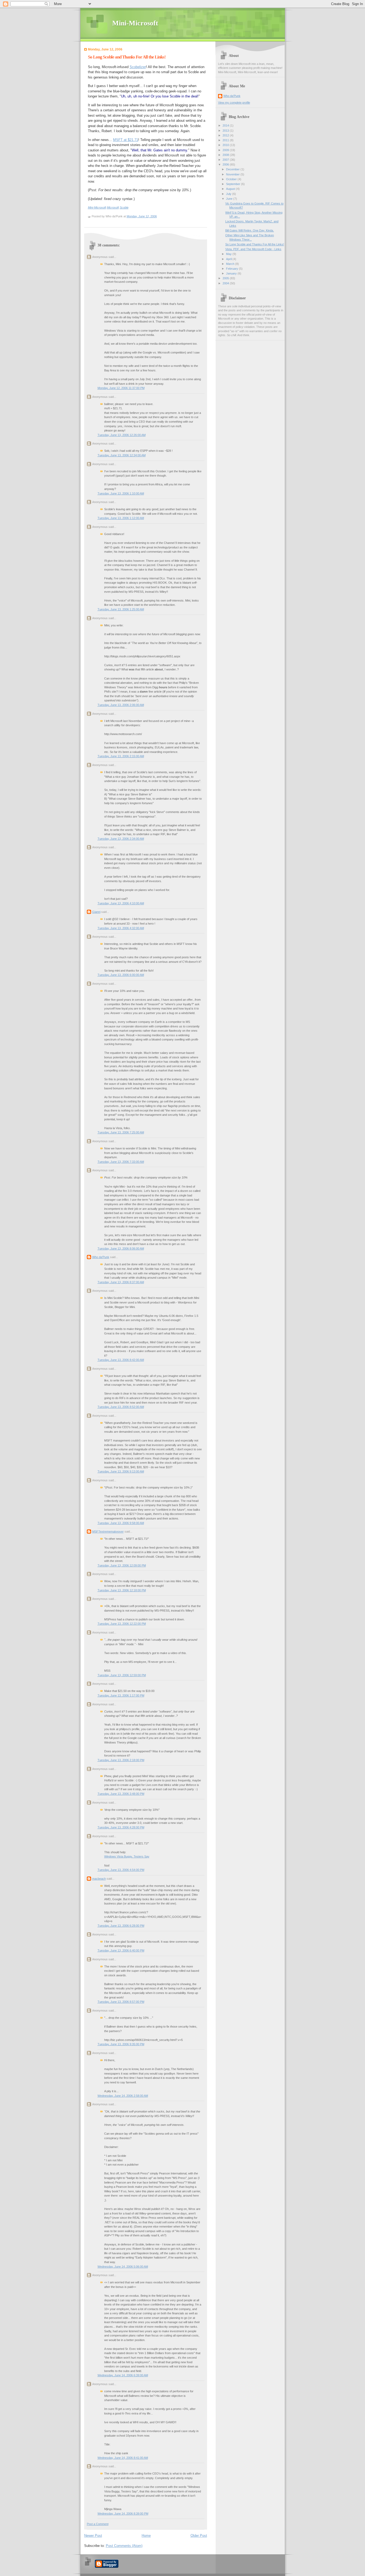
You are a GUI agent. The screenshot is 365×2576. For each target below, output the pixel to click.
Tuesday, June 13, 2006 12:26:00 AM (122, 435)
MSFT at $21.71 (126, 140)
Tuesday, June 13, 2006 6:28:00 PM (121, 1926)
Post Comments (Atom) (124, 2546)
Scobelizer (138, 67)
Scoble (124, 207)
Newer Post (93, 2536)
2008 (226, 155)
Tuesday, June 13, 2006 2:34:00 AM (121, 839)
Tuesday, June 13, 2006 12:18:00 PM (122, 1590)
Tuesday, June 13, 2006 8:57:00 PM (121, 2002)
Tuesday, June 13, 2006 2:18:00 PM (121, 1760)
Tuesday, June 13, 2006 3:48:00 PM (121, 1794)
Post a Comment (98, 2524)
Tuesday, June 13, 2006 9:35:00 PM (121, 2044)
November (233, 174)
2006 (226, 164)
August (231, 189)
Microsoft (113, 207)
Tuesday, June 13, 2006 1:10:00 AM (121, 493)
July (229, 194)
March (231, 264)
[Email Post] (158, 216)
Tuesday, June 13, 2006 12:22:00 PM (122, 1624)
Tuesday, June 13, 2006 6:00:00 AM (121, 975)
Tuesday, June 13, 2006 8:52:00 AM (121, 1407)
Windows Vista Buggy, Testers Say (127, 1856)
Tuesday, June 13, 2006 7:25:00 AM (121, 1132)
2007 (226, 160)
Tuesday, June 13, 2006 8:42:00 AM (121, 1360)
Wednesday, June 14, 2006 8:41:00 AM (123, 2458)
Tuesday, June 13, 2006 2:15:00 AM (121, 756)
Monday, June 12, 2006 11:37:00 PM (121, 388)
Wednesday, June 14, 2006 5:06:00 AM (123, 2267)
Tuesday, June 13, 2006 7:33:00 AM (121, 1162)
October (232, 179)
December (233, 169)
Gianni (96, 912)
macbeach (99, 1879)
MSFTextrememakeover (108, 1532)
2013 (226, 131)
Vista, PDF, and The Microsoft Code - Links (253, 249)
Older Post (199, 2536)
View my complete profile (234, 103)
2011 (226, 140)
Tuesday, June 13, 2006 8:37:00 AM (121, 1282)
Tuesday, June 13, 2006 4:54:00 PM (121, 1870)
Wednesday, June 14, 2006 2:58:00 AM (123, 2096)
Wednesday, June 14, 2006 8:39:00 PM (123, 2514)
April (229, 259)
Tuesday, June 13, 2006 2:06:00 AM (121, 705)
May (229, 254)
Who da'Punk (101, 1257)
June (230, 199)
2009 (226, 150)
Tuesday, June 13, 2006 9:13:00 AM (121, 1471)
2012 (226, 135)
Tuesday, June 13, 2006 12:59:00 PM (122, 1675)
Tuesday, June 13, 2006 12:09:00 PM (122, 1565)
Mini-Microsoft (135, 23)
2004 (226, 283)
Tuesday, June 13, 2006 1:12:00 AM (121, 518)
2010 (226, 145)
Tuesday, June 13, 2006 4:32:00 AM (121, 928)
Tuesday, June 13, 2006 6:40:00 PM (121, 1950)
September (234, 184)
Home (146, 2536)
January (232, 273)
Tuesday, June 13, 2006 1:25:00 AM (121, 609)
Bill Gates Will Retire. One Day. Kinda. (250, 230)
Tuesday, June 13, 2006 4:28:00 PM (121, 1827)
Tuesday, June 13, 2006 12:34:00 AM (122, 455)
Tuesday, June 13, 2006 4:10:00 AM (121, 903)
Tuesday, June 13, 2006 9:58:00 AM (121, 1523)
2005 (226, 278)
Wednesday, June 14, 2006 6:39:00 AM (123, 2375)
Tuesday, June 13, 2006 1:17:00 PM (121, 1695)
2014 (226, 125)
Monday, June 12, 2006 (142, 216)
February (232, 269)
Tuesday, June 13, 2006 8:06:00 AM (121, 1248)
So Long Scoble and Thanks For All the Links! (127, 57)
